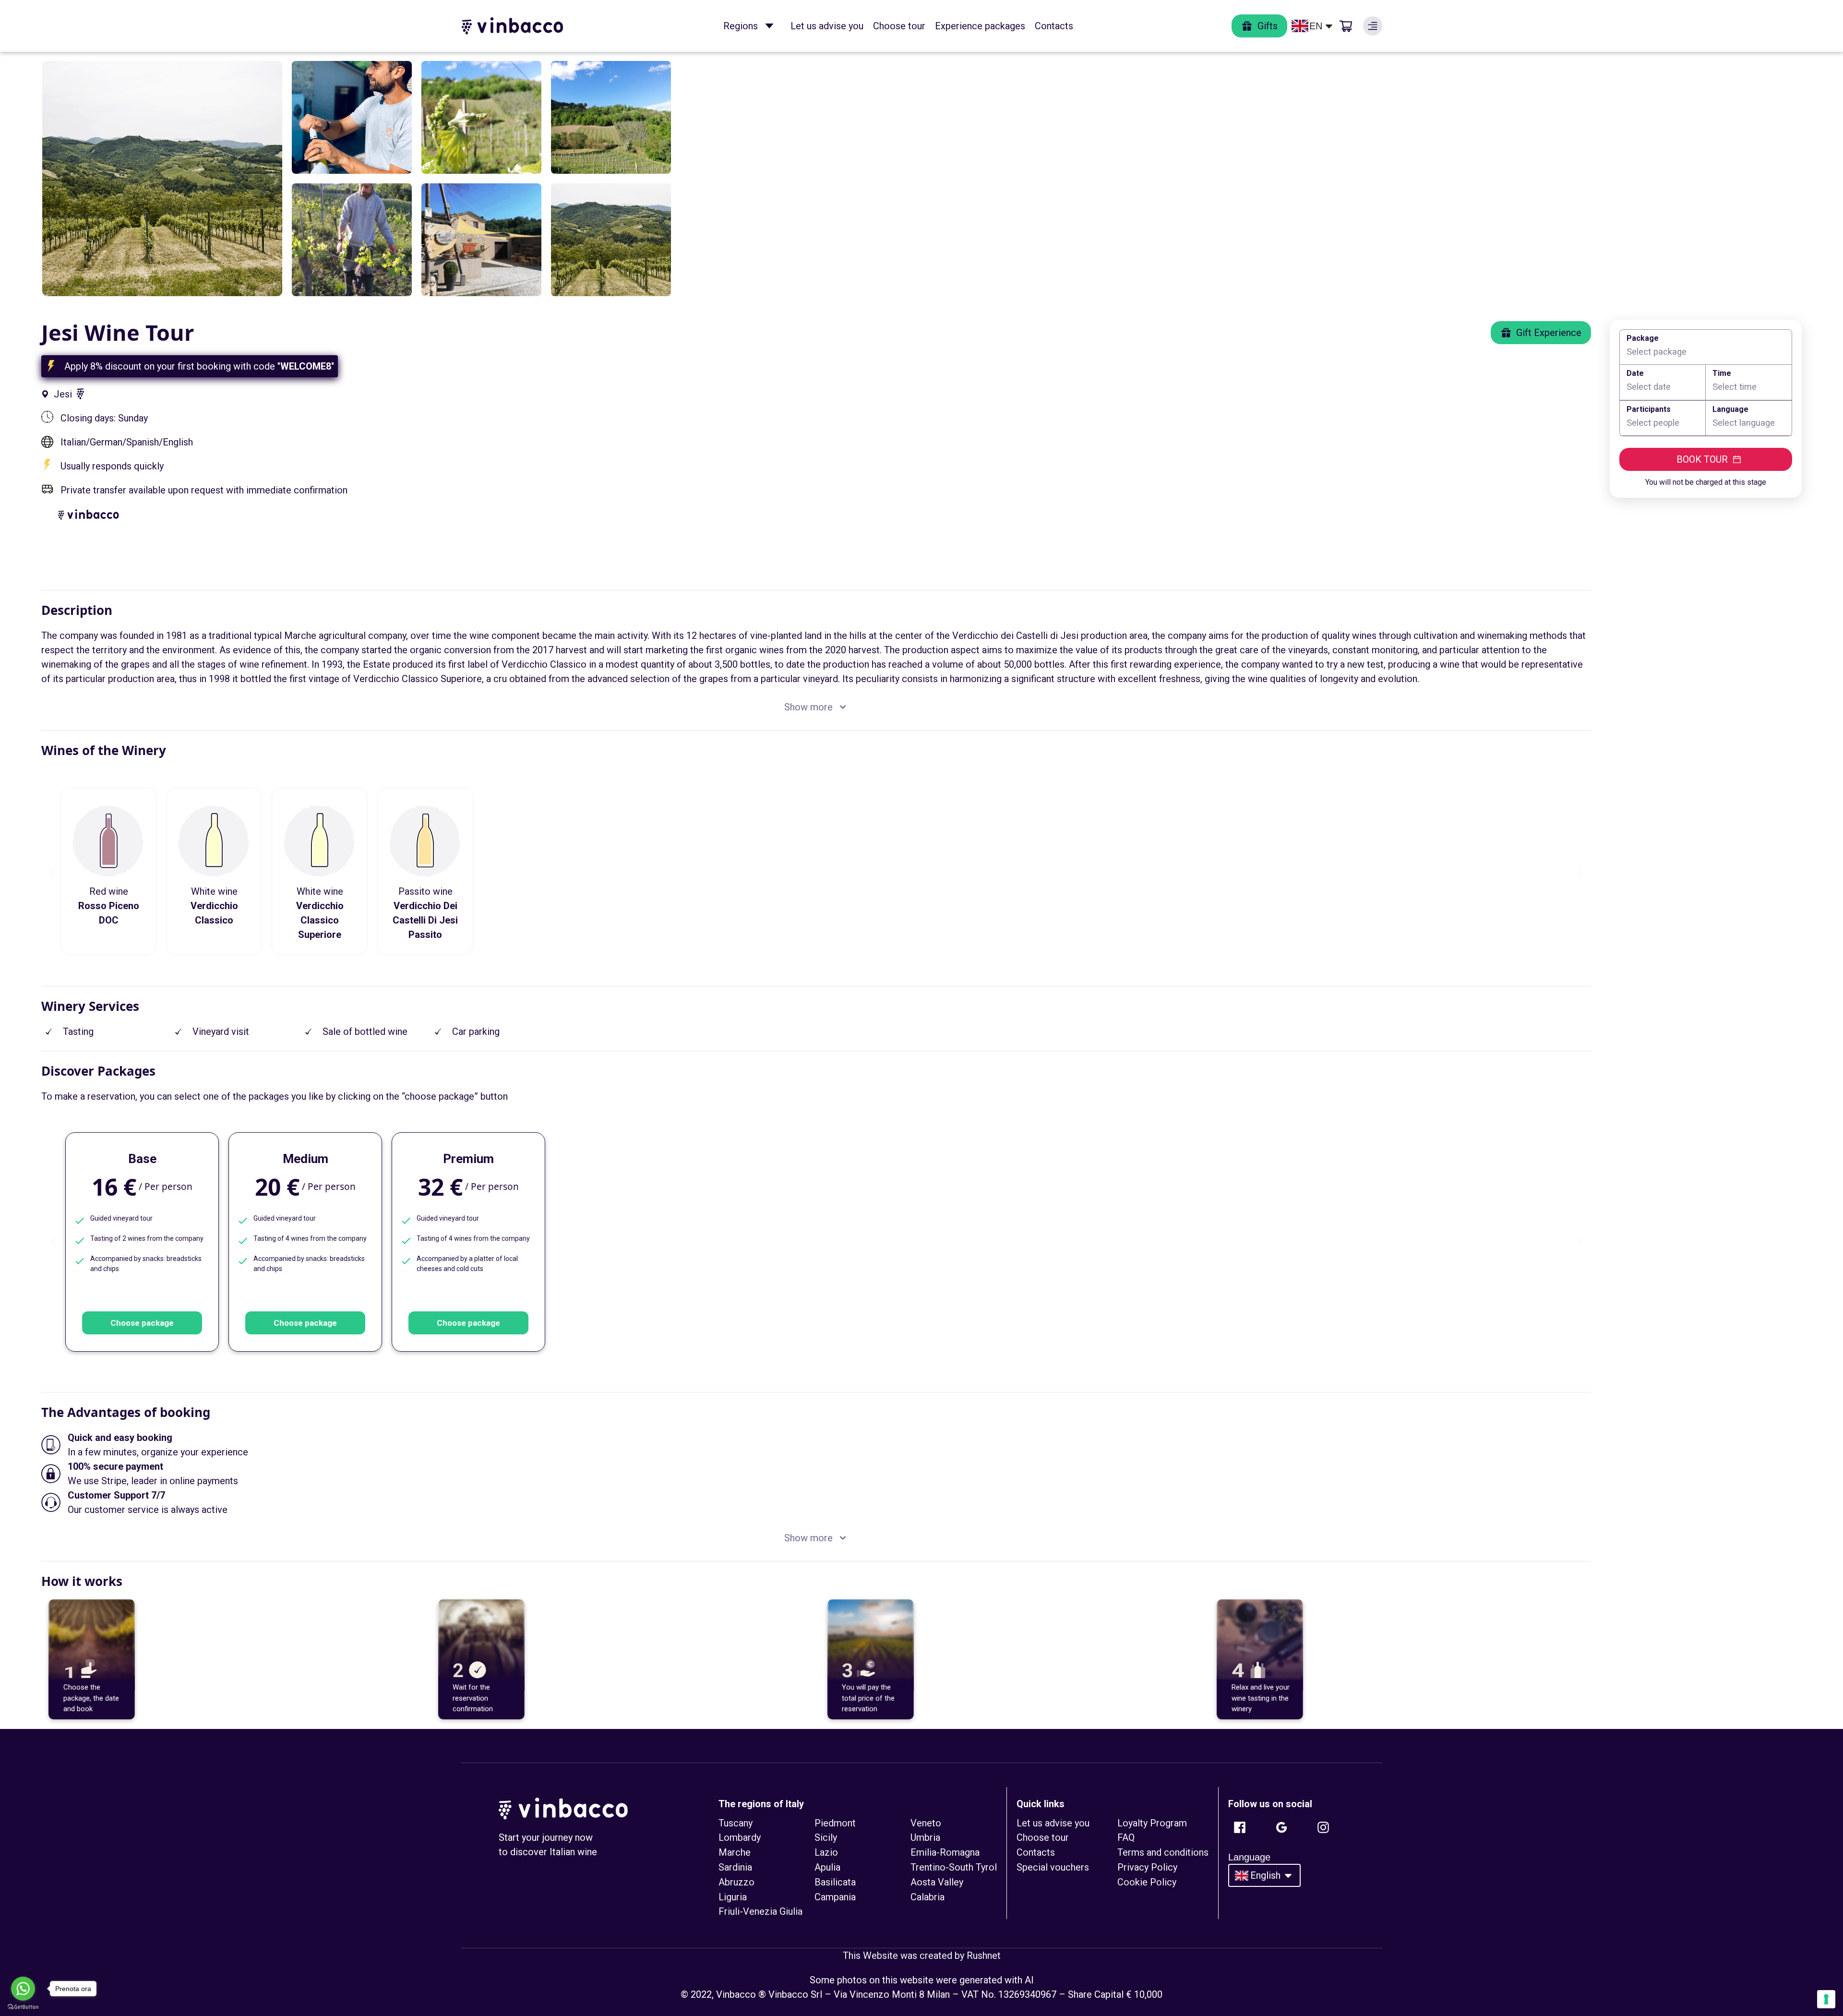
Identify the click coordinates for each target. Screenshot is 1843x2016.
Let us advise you (827, 26)
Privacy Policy (1147, 1867)
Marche (735, 1852)
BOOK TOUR (1702, 459)
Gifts (1268, 26)
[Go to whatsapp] (23, 1989)
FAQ (1126, 1837)
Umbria (925, 1837)
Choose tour (899, 26)
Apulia (827, 1867)
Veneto (926, 1823)
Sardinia (735, 1867)
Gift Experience (1549, 333)
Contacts (1054, 26)
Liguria (733, 1897)
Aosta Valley (937, 1882)
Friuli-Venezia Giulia (760, 1911)
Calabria (927, 1897)
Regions (741, 26)
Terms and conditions (1163, 1852)
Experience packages (980, 26)
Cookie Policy (1147, 1882)
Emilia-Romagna (945, 1852)
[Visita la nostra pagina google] (1281, 1827)
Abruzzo (736, 1882)
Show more (808, 707)
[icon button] (769, 26)
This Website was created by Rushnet (922, 1956)
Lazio (826, 1852)
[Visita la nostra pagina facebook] (1240, 1827)
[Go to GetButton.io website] (23, 2007)
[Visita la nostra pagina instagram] (1323, 1827)
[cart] (1346, 26)
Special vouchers (1053, 1867)
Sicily (826, 1837)
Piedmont (835, 1823)
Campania (835, 1897)
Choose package (142, 1323)
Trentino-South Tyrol (954, 1867)
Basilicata (835, 1882)
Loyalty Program (1152, 1823)
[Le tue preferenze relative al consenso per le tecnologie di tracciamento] (1826, 1999)
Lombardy (740, 1837)
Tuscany (736, 1823)
